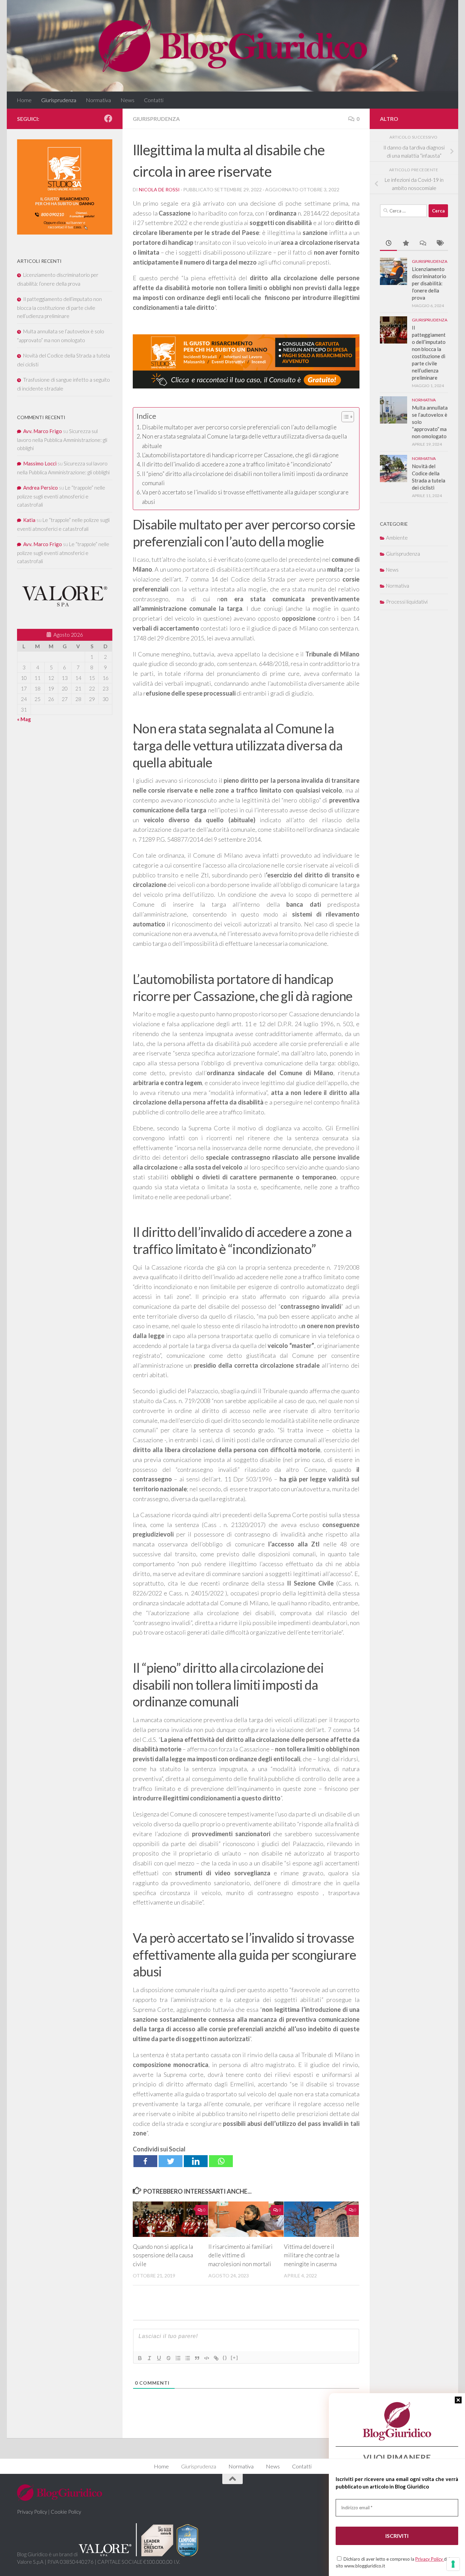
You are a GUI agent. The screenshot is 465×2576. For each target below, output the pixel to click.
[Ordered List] (178, 2358)
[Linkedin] (196, 2161)
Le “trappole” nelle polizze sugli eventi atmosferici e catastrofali (61, 496)
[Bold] (140, 2358)
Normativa (98, 100)
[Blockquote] (197, 2358)
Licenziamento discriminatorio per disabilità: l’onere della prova (429, 283)
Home (24, 100)
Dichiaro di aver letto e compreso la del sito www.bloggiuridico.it (393, 2562)
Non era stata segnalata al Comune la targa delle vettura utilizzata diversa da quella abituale (244, 441)
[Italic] (149, 2358)
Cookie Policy (66, 2512)
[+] (235, 2358)
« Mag (24, 719)
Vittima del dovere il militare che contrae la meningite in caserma (312, 2255)
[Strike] (169, 2358)
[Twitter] (171, 2161)
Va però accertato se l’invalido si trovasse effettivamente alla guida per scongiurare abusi (245, 497)
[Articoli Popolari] (405, 244)
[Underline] (159, 2358)
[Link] (216, 2358)
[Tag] (439, 244)
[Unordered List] (188, 2358)
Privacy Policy (430, 2559)
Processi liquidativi (407, 602)
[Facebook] (145, 2161)
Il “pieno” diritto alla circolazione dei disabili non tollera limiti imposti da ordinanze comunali (245, 478)
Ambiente (397, 538)
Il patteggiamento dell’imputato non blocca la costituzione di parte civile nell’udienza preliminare (59, 307)
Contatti (154, 100)
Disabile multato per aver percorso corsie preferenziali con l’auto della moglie (239, 427)
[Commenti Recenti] (422, 244)
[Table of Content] (348, 417)
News (127, 100)
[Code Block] (207, 2358)
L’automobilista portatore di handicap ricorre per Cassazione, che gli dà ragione (240, 455)
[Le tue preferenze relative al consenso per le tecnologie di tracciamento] (453, 2564)
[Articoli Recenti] (388, 244)
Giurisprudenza (59, 100)
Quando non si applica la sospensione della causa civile (163, 2255)
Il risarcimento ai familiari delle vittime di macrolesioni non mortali (240, 2255)
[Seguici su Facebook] (108, 118)
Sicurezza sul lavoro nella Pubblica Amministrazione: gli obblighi (62, 440)
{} (225, 2358)
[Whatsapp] (221, 2161)
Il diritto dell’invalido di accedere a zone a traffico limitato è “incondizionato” (237, 464)
